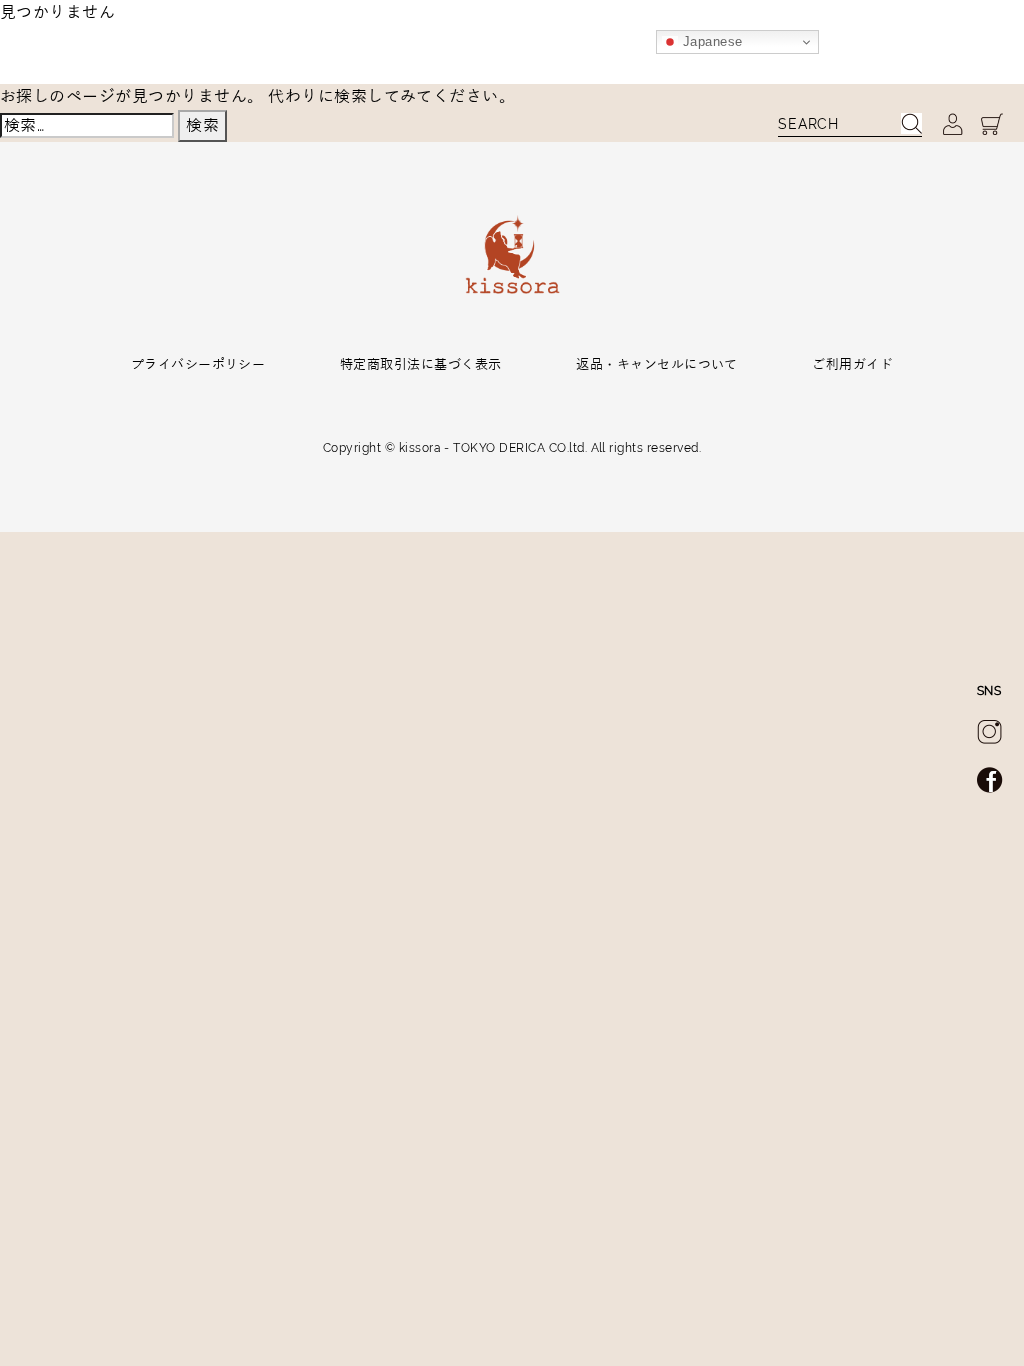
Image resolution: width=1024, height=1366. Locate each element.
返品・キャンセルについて (657, 364)
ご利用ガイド (852, 364)
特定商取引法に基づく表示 (421, 364)
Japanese (710, 41)
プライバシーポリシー (198, 364)
